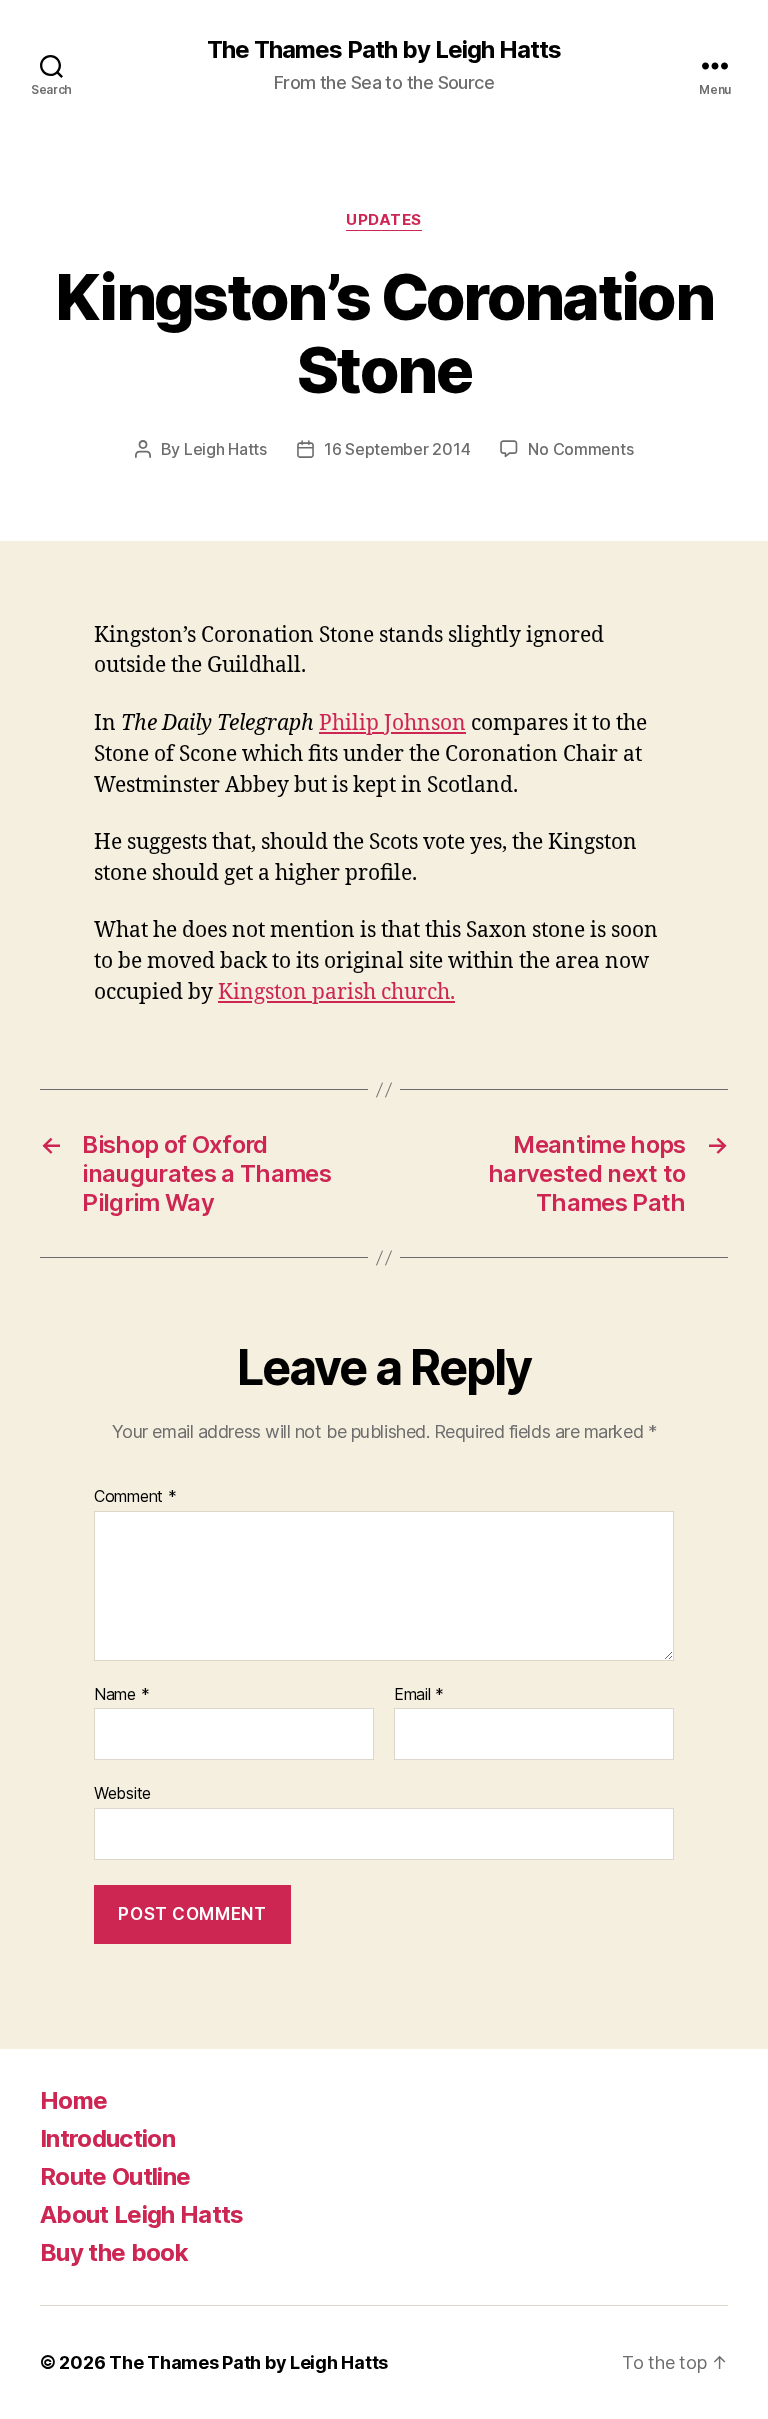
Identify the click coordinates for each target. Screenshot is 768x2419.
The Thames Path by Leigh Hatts (384, 50)
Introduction (107, 2138)
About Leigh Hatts (142, 2214)
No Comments (580, 449)
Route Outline (115, 2176)
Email (419, 1695)
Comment (135, 1497)
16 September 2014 (397, 449)
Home (73, 2100)
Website (122, 1793)
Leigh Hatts (225, 449)
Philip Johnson (392, 723)
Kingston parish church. (336, 992)
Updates (384, 220)
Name (121, 1695)
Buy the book (114, 2252)
